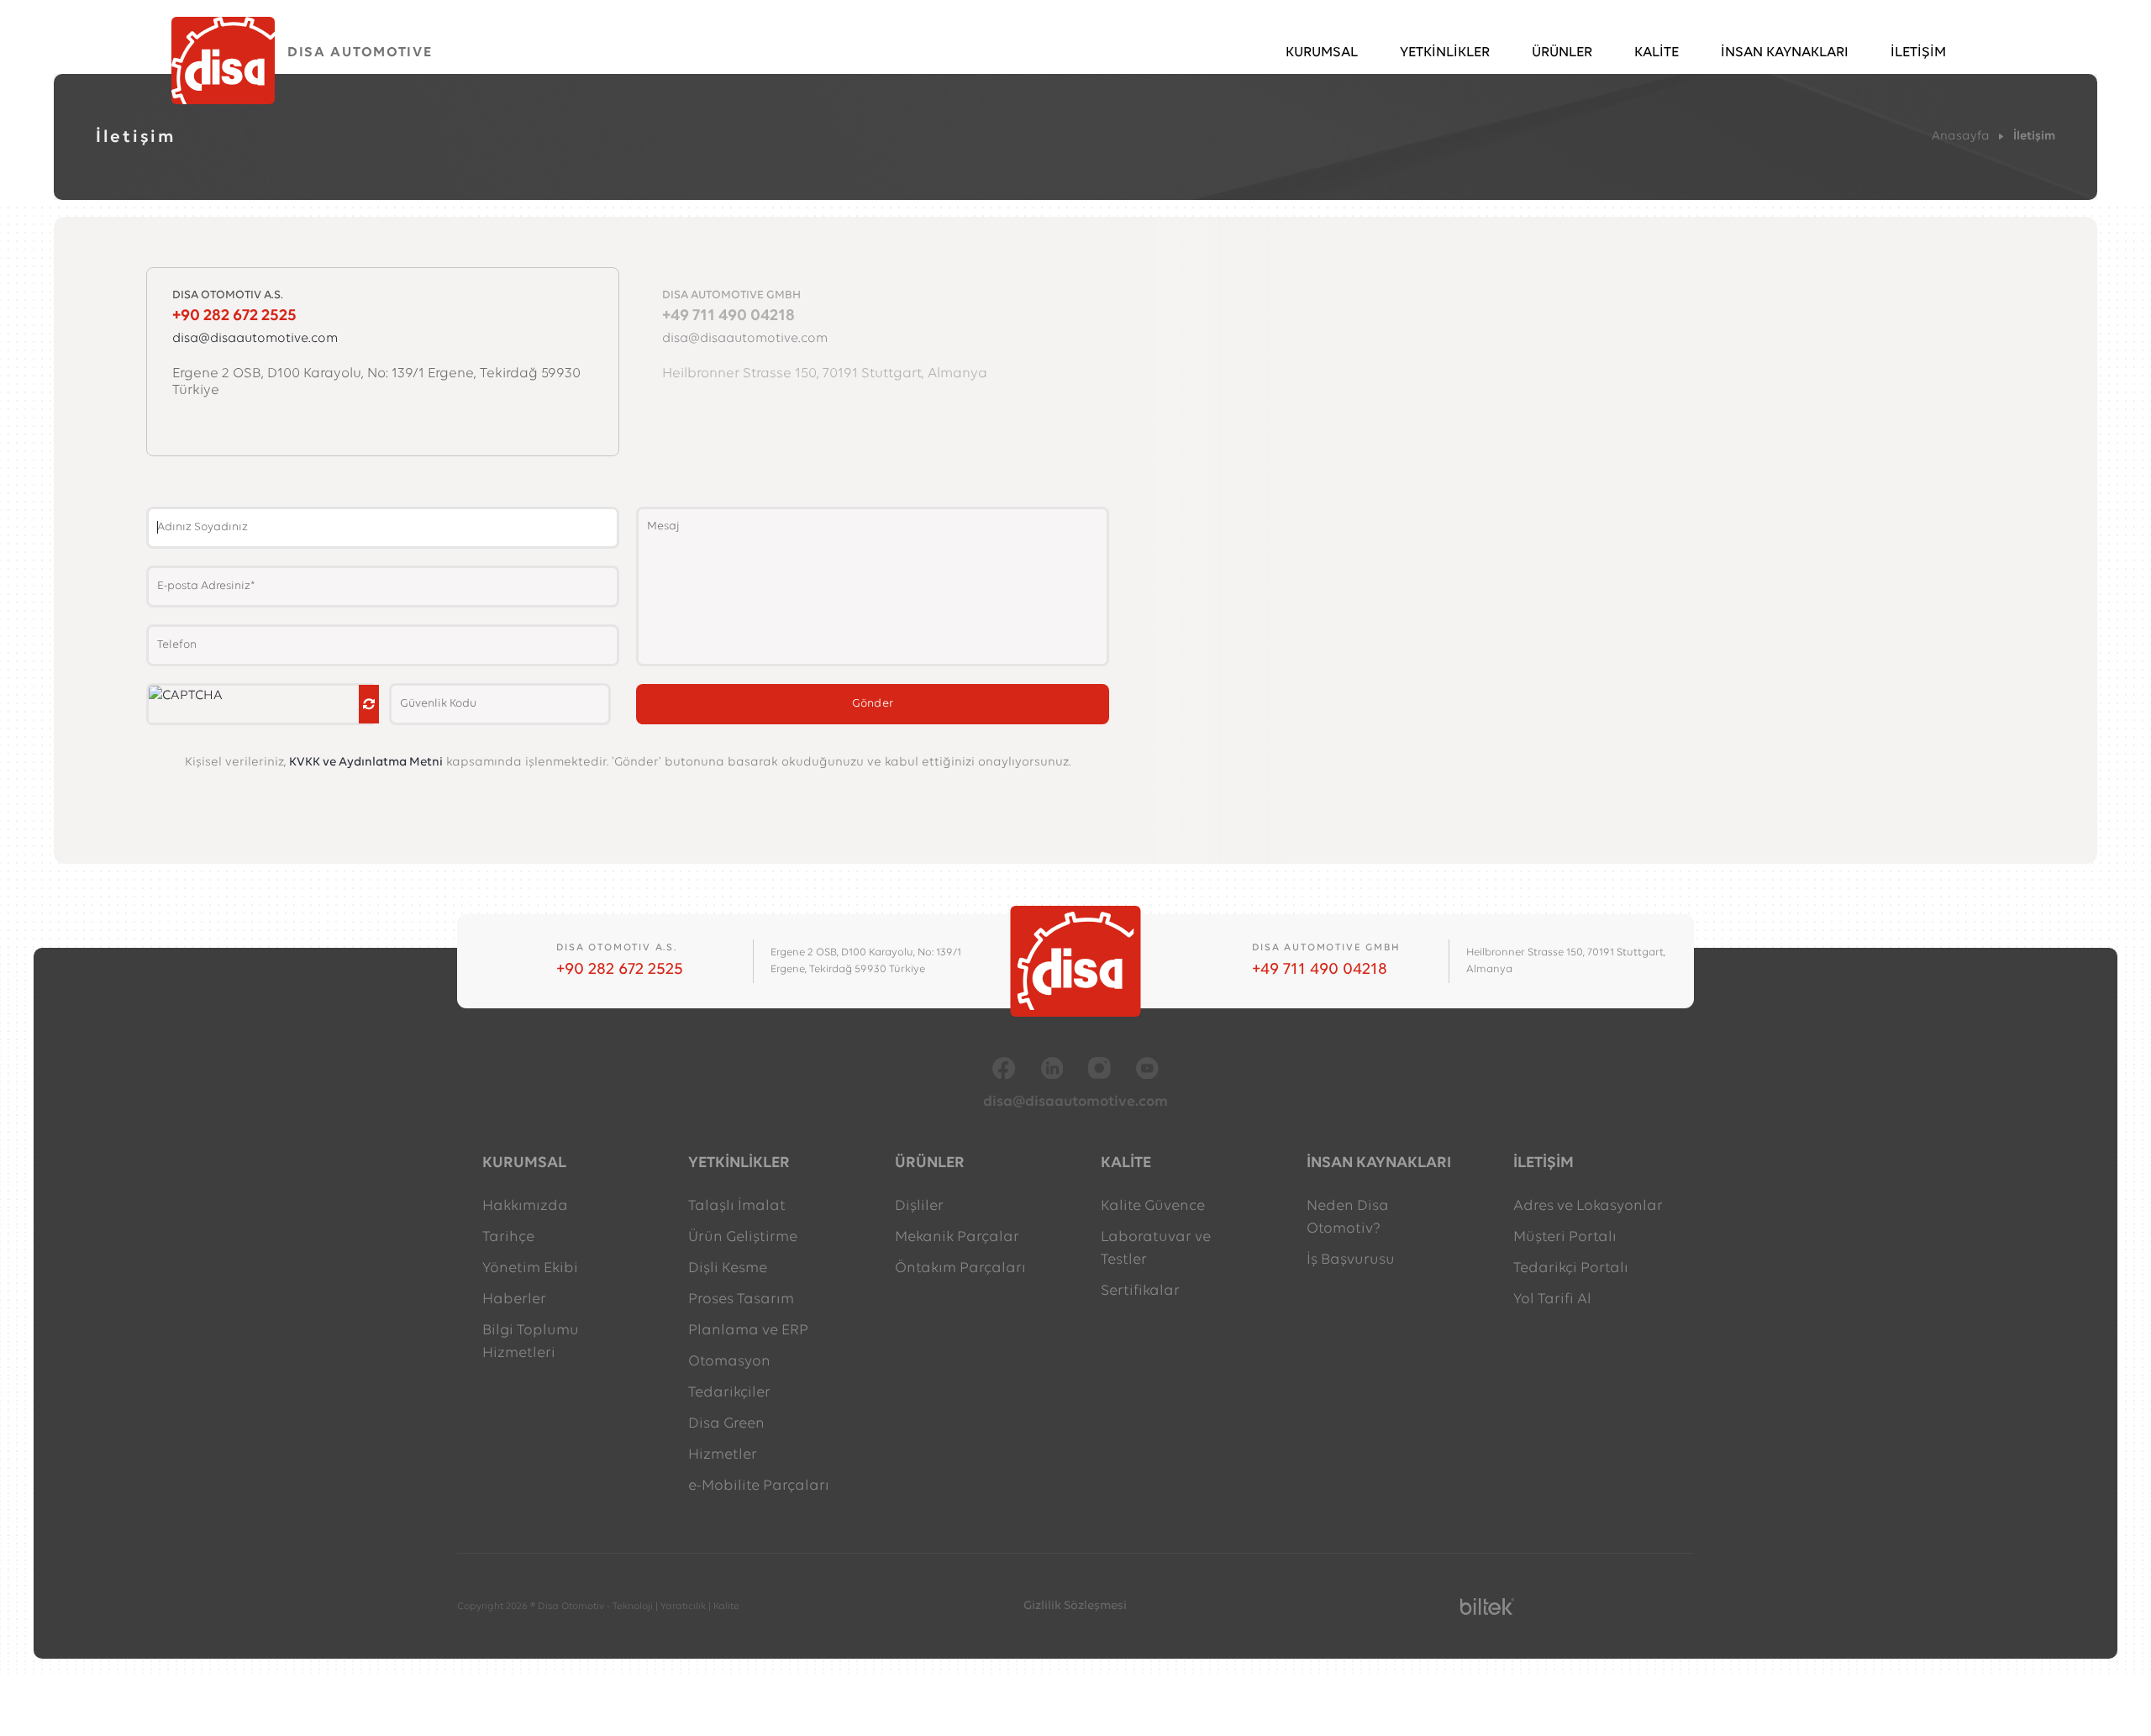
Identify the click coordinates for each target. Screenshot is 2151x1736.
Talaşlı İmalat (737, 1207)
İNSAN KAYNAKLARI (1785, 48)
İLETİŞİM (1918, 48)
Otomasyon (729, 1362)
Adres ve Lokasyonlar (1588, 1207)
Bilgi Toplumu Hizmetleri (531, 1342)
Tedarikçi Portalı (1571, 1269)
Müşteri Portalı (1565, 1238)
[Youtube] (1147, 1068)
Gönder (873, 704)
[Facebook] (1004, 1068)
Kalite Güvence (1153, 1207)
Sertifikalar (1140, 1291)
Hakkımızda (525, 1207)
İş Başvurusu (1351, 1260)
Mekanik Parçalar (957, 1238)
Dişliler (919, 1207)
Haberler (514, 1300)
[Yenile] (369, 704)
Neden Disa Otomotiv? (1348, 1218)
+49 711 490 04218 (1320, 970)
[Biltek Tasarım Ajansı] (1487, 1607)
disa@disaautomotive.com (1075, 1102)
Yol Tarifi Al (1552, 1300)
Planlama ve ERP (748, 1331)
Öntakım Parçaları (960, 1269)
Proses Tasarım (741, 1300)
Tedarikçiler (729, 1393)
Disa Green (726, 1424)
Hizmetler (723, 1455)
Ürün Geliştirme (743, 1238)
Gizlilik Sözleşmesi (1075, 1606)
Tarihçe (508, 1238)
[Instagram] (1099, 1068)
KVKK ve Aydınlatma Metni (366, 763)
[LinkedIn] (1052, 1068)
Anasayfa (1961, 137)
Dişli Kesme (728, 1269)
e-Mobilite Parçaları (759, 1486)
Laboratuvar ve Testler (1156, 1249)
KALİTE (1657, 48)
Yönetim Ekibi (530, 1269)
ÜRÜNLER (1562, 48)
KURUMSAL (1322, 48)
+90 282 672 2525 (620, 970)
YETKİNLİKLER (1445, 48)
